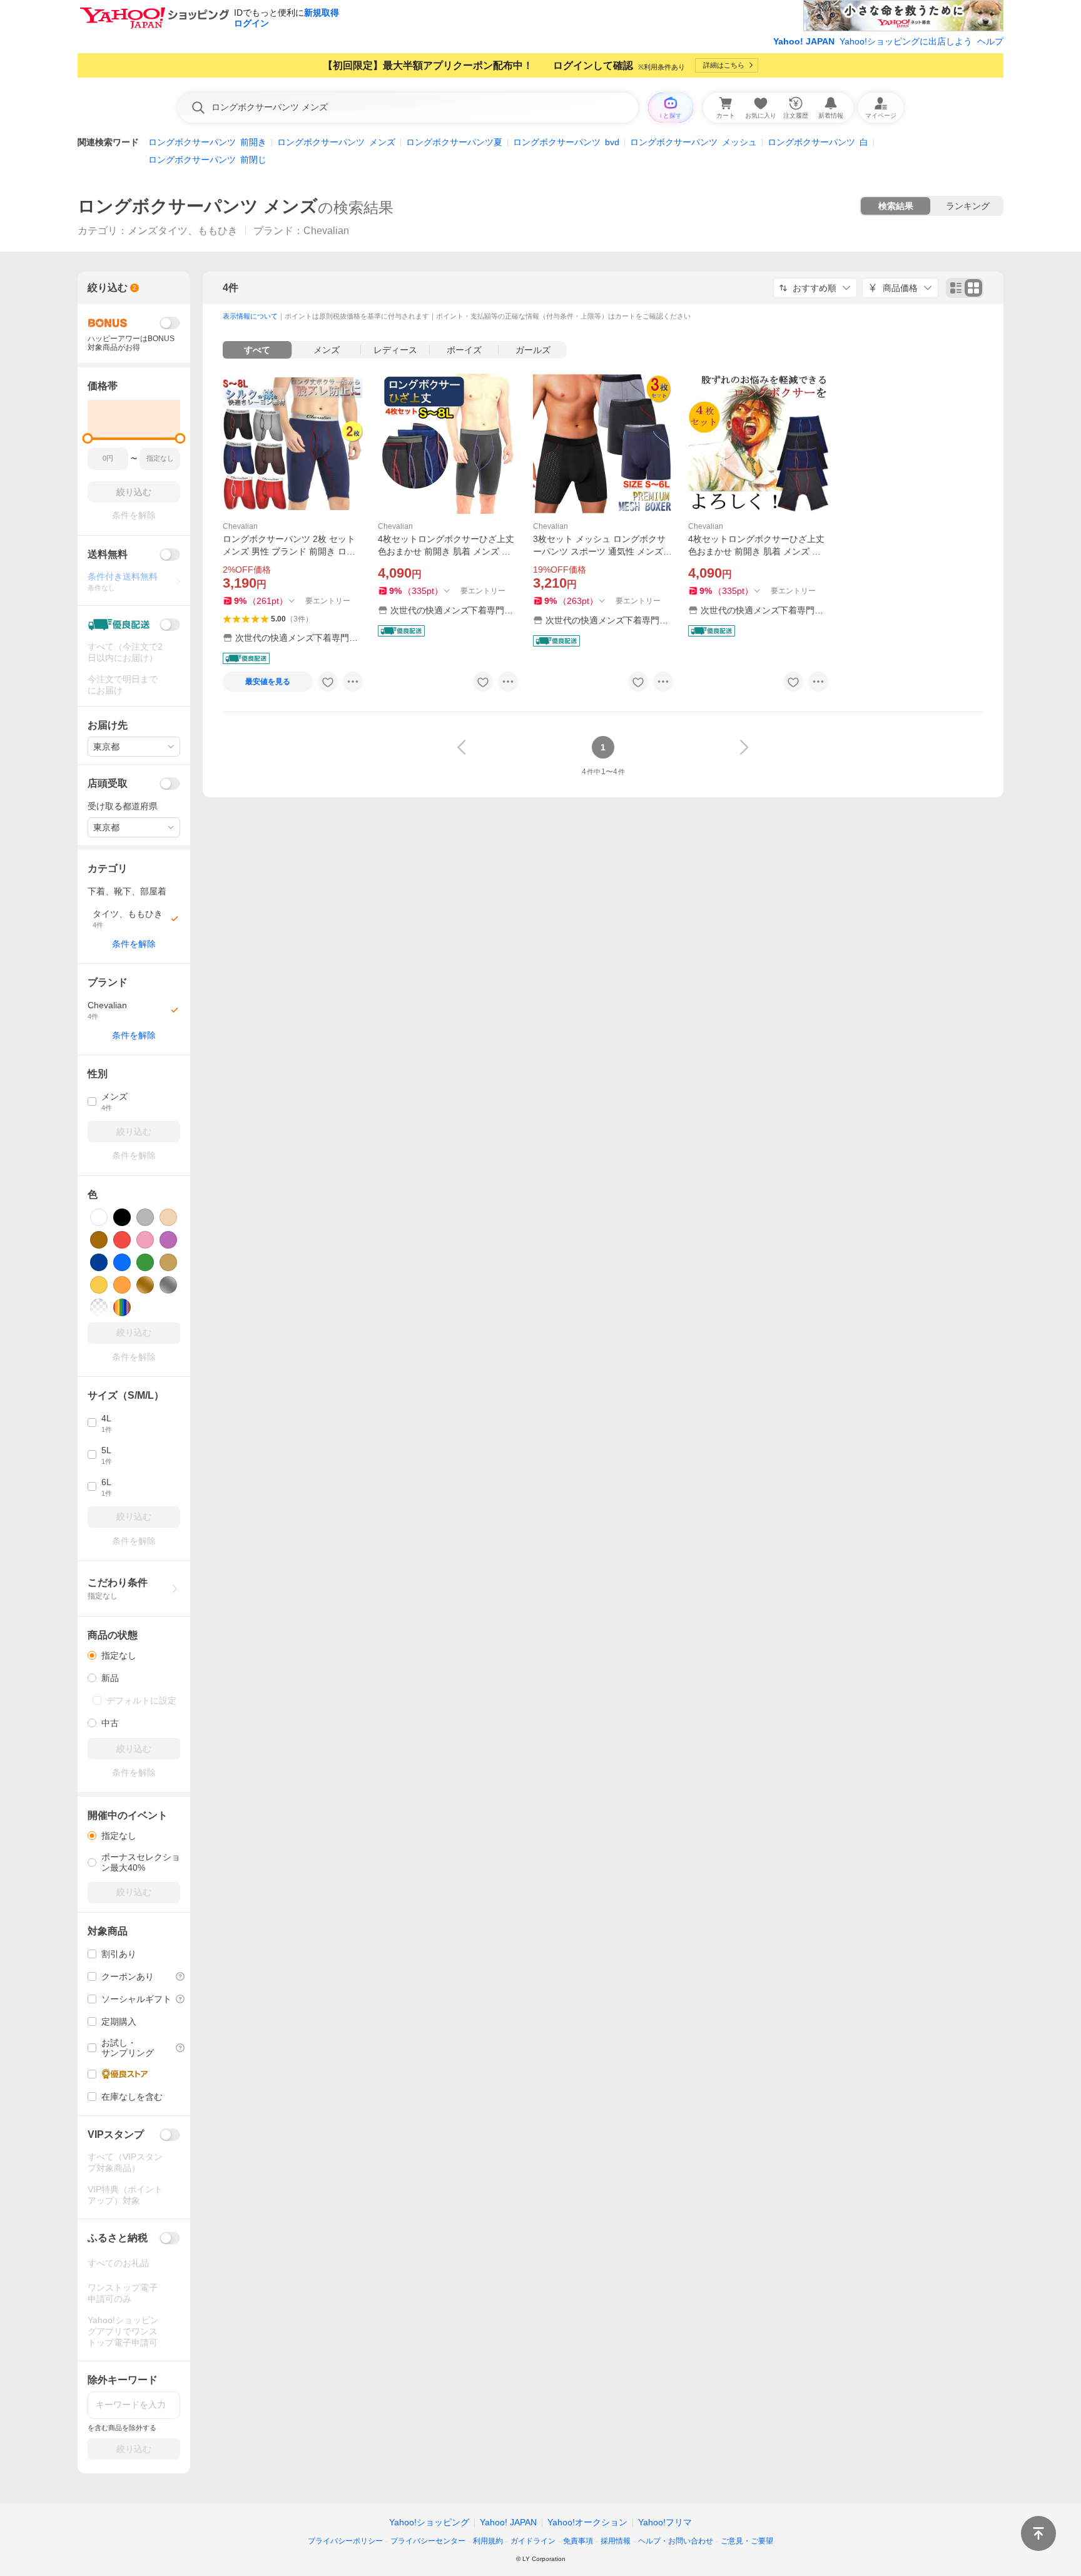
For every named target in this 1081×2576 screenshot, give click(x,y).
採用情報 (616, 2541)
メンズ (327, 350)
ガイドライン (533, 2541)
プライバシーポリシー (345, 2541)
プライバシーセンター (428, 2541)
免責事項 (578, 2541)
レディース (395, 350)
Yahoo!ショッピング (429, 2522)
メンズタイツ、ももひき (183, 231)
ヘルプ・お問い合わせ (676, 2541)
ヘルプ (990, 41)
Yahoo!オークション (587, 2522)
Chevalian (240, 526)
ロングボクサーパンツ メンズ (198, 206)
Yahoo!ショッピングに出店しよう (906, 41)
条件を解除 (134, 944)
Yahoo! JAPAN (804, 41)
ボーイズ (464, 350)
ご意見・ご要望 (747, 2541)
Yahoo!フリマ (665, 2522)
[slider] (88, 438)
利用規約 (488, 2541)
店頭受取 (108, 783)
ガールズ (533, 350)
